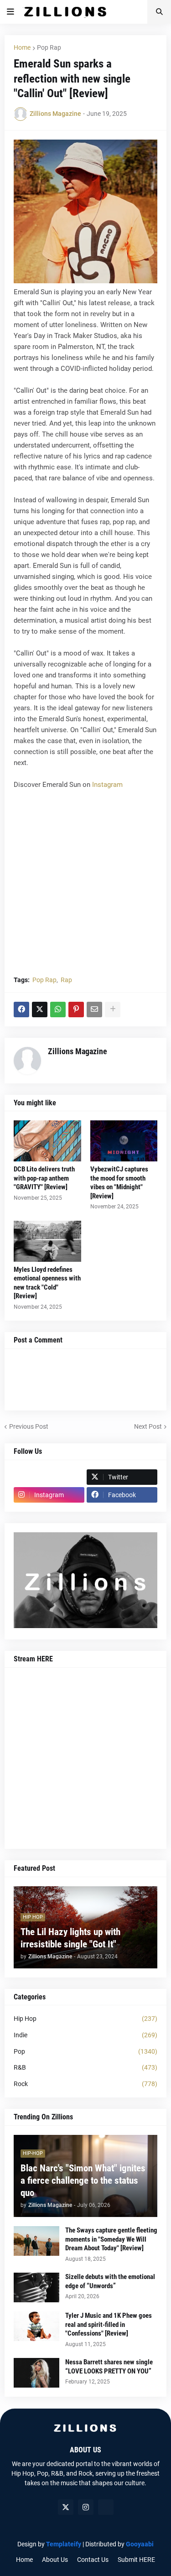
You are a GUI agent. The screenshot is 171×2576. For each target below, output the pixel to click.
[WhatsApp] (58, 1010)
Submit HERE (136, 2560)
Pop (85, 2051)
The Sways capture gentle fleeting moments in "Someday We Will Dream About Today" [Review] (111, 2239)
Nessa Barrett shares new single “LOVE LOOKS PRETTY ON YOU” (109, 2367)
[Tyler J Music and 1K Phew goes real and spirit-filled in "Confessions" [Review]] (36, 2326)
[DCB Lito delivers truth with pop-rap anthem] (47, 1141)
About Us (55, 2560)
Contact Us (93, 2560)
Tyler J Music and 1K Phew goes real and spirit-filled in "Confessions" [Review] (109, 2324)
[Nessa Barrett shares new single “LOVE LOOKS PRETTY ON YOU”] (36, 2373)
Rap (66, 980)
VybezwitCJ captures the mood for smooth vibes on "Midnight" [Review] (119, 1183)
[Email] (94, 1010)
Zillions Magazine (78, 1051)
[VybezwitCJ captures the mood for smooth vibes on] (124, 1141)
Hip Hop (85, 2019)
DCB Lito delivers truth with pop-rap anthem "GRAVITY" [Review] (44, 1178)
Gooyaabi (140, 2544)
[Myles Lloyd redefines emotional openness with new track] (47, 1241)
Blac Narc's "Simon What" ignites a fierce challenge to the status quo (83, 2181)
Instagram (107, 785)
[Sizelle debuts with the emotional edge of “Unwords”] (36, 2287)
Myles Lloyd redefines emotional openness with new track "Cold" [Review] (47, 1283)
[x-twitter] (66, 2507)
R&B (85, 2067)
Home (22, 47)
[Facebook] (21, 1010)
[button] (10, 12)
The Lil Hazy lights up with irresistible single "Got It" (70, 1938)
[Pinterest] (76, 1010)
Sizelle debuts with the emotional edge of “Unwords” (110, 2281)
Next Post (148, 1426)
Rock (85, 2084)
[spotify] (106, 2507)
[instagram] (86, 2507)
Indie (85, 2035)
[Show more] (113, 1010)
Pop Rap (49, 47)
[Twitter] (40, 1010)
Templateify (64, 2544)
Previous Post (29, 1426)
